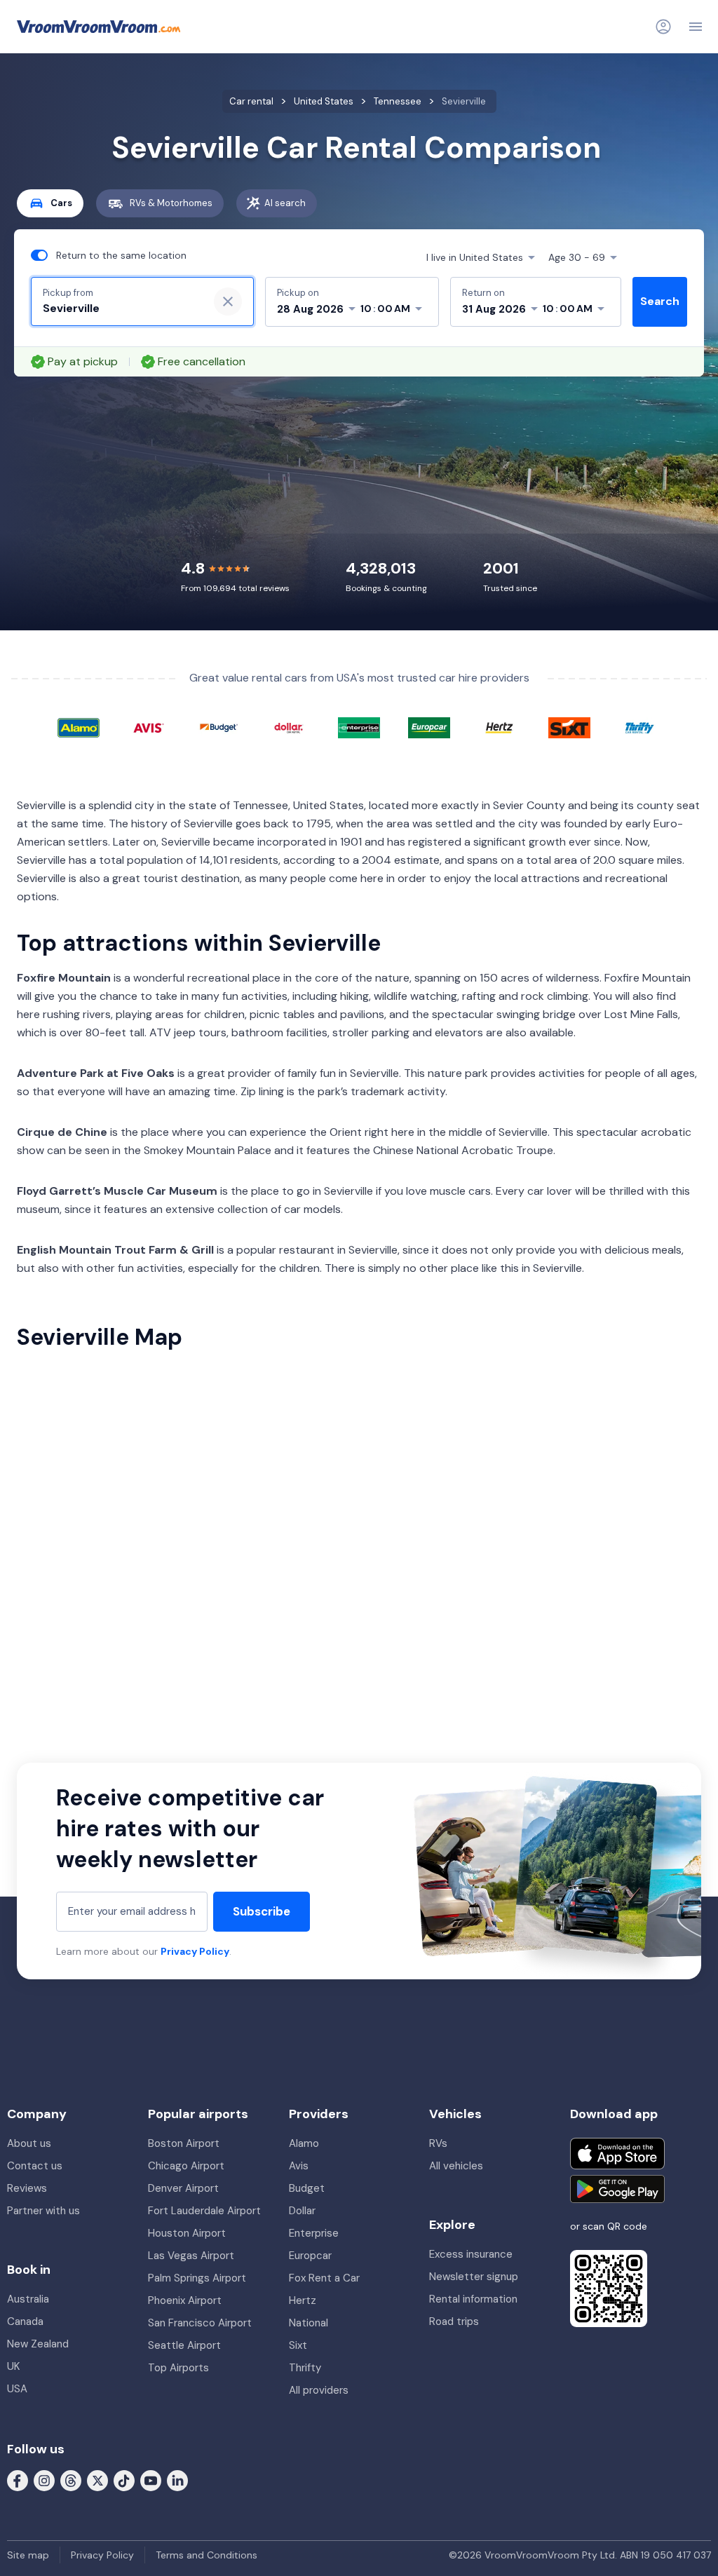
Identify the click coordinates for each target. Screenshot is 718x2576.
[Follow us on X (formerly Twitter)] (97, 2480)
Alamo (304, 2143)
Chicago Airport (186, 2166)
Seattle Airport (184, 2345)
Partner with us (43, 2211)
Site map (28, 2555)
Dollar (302, 2211)
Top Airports (178, 2368)
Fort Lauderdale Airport (204, 2211)
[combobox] (120, 309)
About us (29, 2143)
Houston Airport (187, 2233)
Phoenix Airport (185, 2300)
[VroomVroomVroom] (99, 27)
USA (17, 2389)
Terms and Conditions (206, 2555)
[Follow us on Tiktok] (124, 2480)
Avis (299, 2166)
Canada (25, 2321)
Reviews (27, 2188)
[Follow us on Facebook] (18, 2480)
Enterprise (314, 2233)
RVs (438, 2143)
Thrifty (305, 2368)
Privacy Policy (195, 1951)
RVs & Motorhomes (171, 203)
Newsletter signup (474, 2277)
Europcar (310, 2256)
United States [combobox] (475, 257)
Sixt (298, 2345)
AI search (285, 203)
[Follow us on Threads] (71, 2480)
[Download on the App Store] (617, 2154)
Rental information (473, 2299)
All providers (319, 2390)
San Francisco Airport (200, 2323)
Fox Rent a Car (324, 2278)
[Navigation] (696, 27)
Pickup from (68, 293)
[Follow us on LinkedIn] (177, 2480)
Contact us (35, 2166)
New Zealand (38, 2344)
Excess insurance (471, 2254)
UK (13, 2366)
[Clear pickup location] (228, 301)
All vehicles (456, 2166)
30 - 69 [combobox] (577, 257)
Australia (28, 2299)
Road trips (454, 2321)
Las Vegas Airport (191, 2256)
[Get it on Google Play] (617, 2189)
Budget (307, 2188)
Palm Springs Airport (197, 2278)
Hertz (303, 2300)
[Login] (663, 27)
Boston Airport (184, 2143)
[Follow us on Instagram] (44, 2480)
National (309, 2323)
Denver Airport (183, 2188)
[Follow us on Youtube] (151, 2480)
